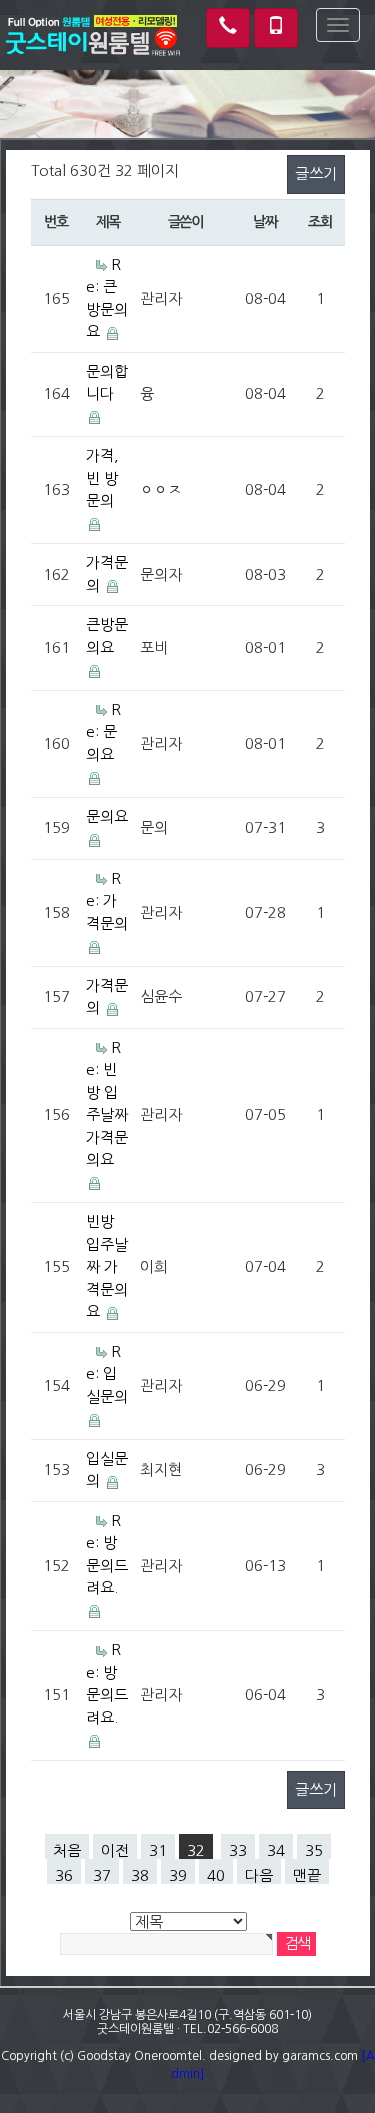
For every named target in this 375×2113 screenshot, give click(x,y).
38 (140, 1875)
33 (238, 1850)
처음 (67, 1850)
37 (102, 1875)
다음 (259, 1875)
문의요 (107, 816)
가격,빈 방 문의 (102, 478)
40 (216, 1875)
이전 (115, 1850)
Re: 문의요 (103, 732)
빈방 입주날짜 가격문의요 (107, 1266)
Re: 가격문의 (107, 901)
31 (158, 1850)
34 (276, 1850)
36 (64, 1875)
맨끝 (307, 1875)
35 (314, 1850)
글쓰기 (316, 173)
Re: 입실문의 (107, 1374)
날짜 (264, 222)
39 (178, 1875)
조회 (319, 222)
